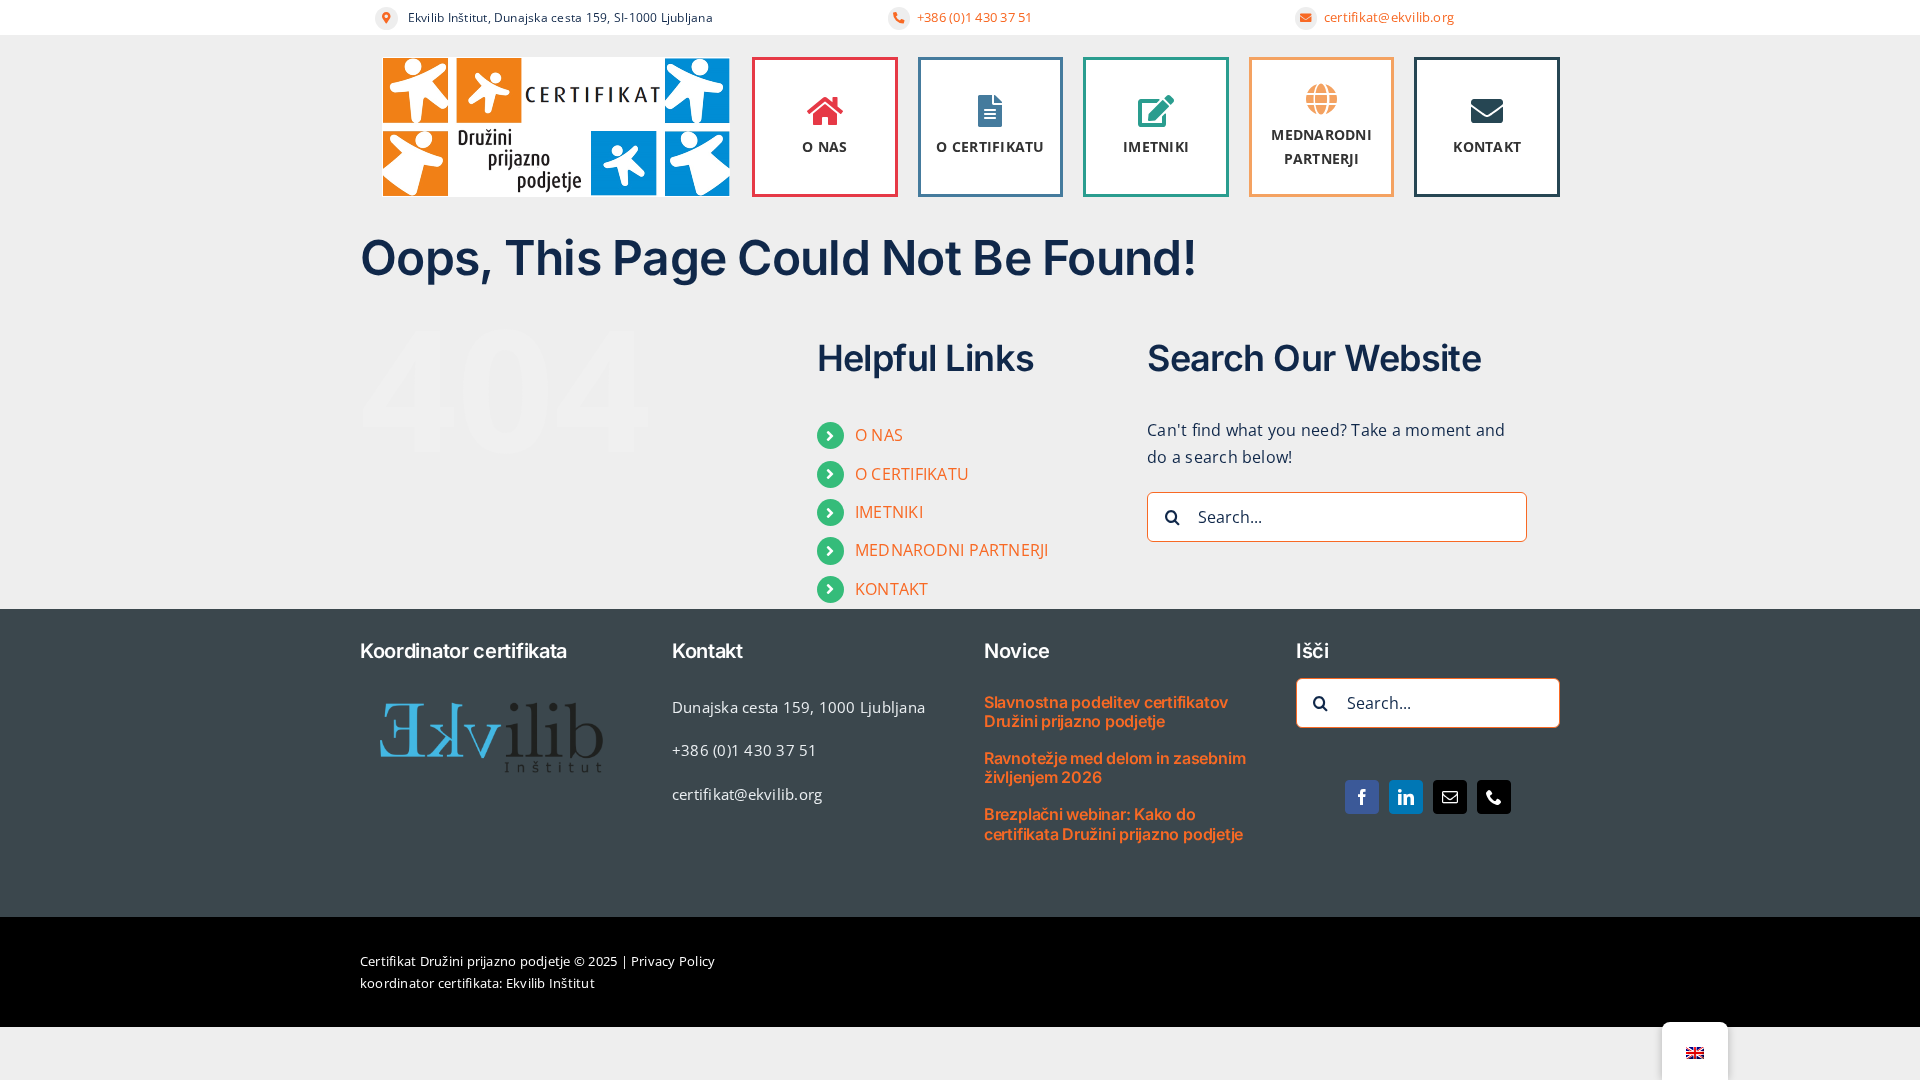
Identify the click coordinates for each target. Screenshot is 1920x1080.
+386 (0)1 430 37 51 (975, 17)
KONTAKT (1487, 146)
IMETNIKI (1156, 146)
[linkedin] (1406, 797)
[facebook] (1362, 797)
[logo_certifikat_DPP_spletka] (556, 65)
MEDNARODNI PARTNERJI (1321, 146)
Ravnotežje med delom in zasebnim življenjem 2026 (1114, 767)
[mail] (1450, 797)
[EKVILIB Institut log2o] (492, 686)
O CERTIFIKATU (990, 146)
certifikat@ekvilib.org (1391, 17)
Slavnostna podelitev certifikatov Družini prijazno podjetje (1106, 711)
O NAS (824, 146)
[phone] (1494, 797)
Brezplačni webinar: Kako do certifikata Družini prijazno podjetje (1113, 823)
